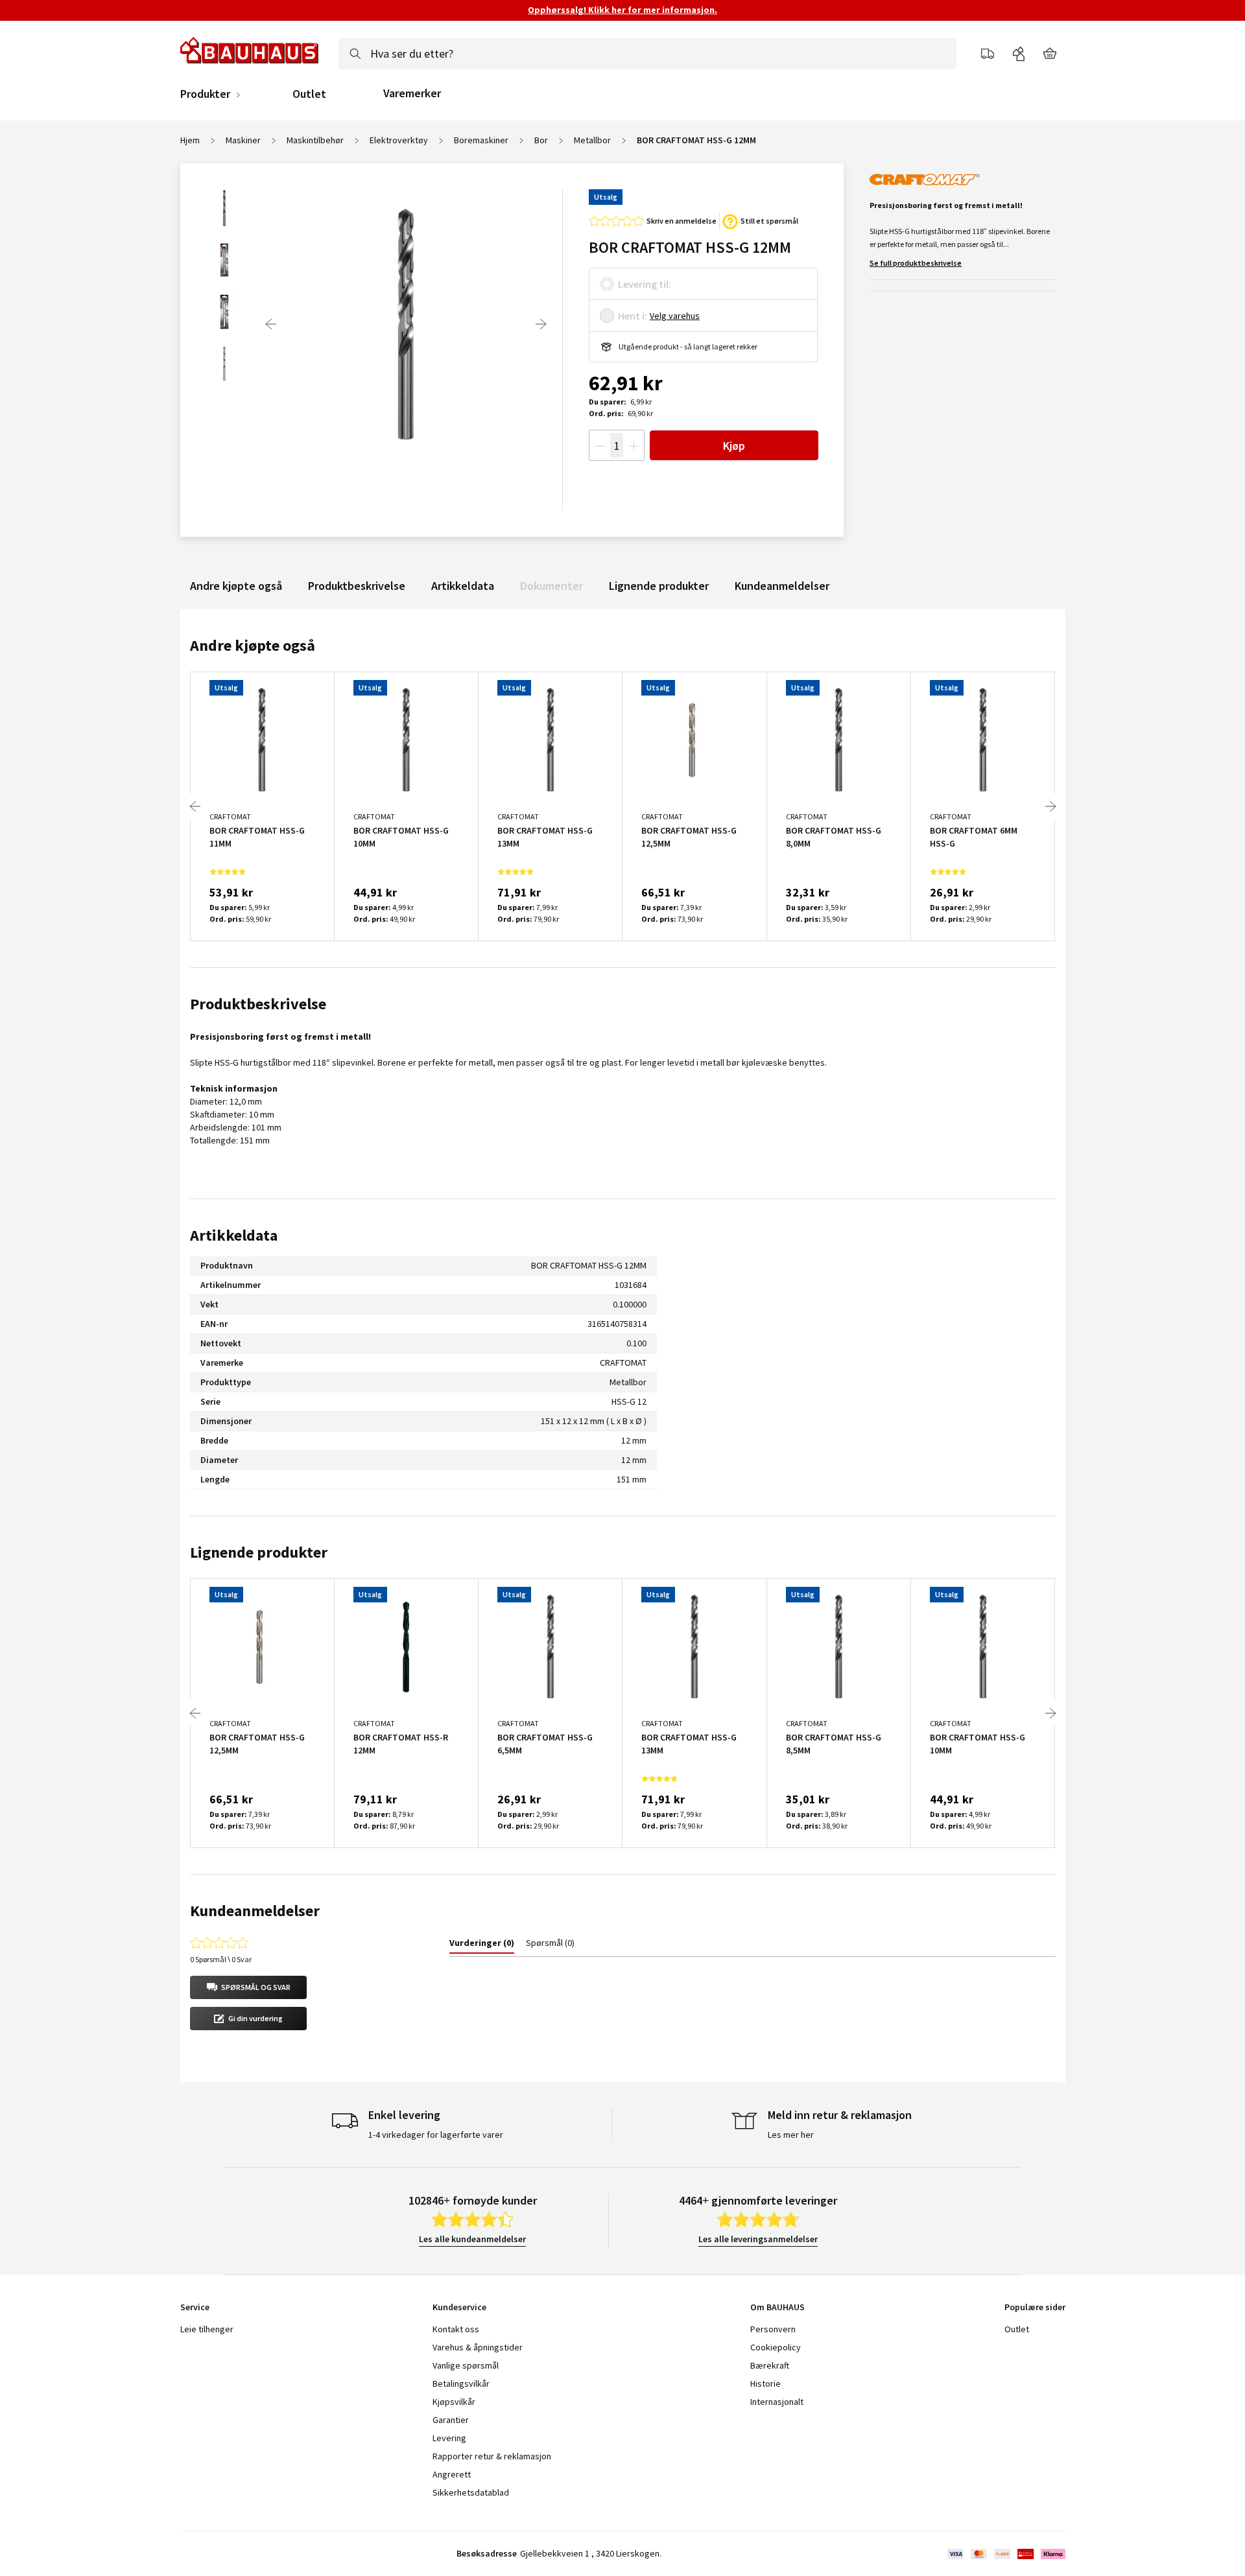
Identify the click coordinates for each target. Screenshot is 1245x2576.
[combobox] (647, 54)
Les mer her (791, 2135)
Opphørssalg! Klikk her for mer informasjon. (622, 10)
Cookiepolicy (776, 2347)
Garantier (451, 2420)
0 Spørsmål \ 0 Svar (221, 1959)
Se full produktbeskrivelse (916, 263)
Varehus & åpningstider (478, 2347)
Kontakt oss (456, 2329)
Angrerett (452, 2474)
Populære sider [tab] (1035, 2307)
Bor (541, 140)
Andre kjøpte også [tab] (253, 645)
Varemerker (412, 93)
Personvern (773, 2329)
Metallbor (592, 140)
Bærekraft (770, 2365)
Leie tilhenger (207, 2329)
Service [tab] (195, 2307)
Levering (449, 2438)
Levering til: (645, 284)
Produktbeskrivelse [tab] (258, 1004)
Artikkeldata (463, 586)
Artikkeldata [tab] (234, 1235)
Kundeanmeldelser (782, 586)
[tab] (482, 1945)
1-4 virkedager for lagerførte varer (436, 2135)
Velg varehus (675, 316)
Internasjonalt (777, 2402)
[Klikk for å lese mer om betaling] (1005, 2554)
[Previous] (271, 324)
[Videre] (541, 324)
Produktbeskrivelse (357, 586)
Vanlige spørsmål (466, 2365)
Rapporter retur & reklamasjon (492, 2456)
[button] (248, 1987)
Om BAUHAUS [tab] (777, 2307)
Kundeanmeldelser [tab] (255, 1911)
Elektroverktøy (399, 140)
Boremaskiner (481, 140)
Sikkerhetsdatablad (471, 2492)
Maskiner (243, 140)
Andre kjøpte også (236, 586)
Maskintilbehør (315, 140)
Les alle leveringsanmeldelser (758, 2239)
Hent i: (633, 316)
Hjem (190, 140)
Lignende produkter (659, 586)
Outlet (309, 94)
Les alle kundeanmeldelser (472, 2239)
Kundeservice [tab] (459, 2307)
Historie (765, 2383)
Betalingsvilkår (461, 2383)
